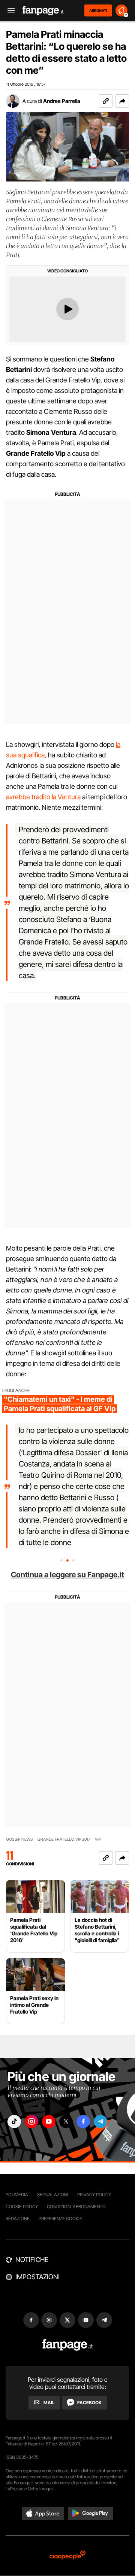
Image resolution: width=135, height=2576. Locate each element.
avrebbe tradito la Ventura (43, 797)
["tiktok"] (14, 2122)
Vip (98, 1839)
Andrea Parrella (62, 101)
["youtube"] (49, 2122)
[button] (122, 101)
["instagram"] (31, 2122)
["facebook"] (83, 2122)
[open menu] (9, 11)
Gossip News (19, 1839)
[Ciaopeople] (67, 2556)
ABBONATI (98, 10)
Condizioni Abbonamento (76, 2206)
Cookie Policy (22, 2206)
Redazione (18, 2218)
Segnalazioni (53, 2195)
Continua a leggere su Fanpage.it (67, 1575)
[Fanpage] (68, 2345)
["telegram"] (100, 2122)
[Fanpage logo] (43, 11)
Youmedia (17, 2195)
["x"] (66, 2122)
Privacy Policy (94, 2195)
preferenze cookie (60, 2218)
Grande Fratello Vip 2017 (64, 1839)
